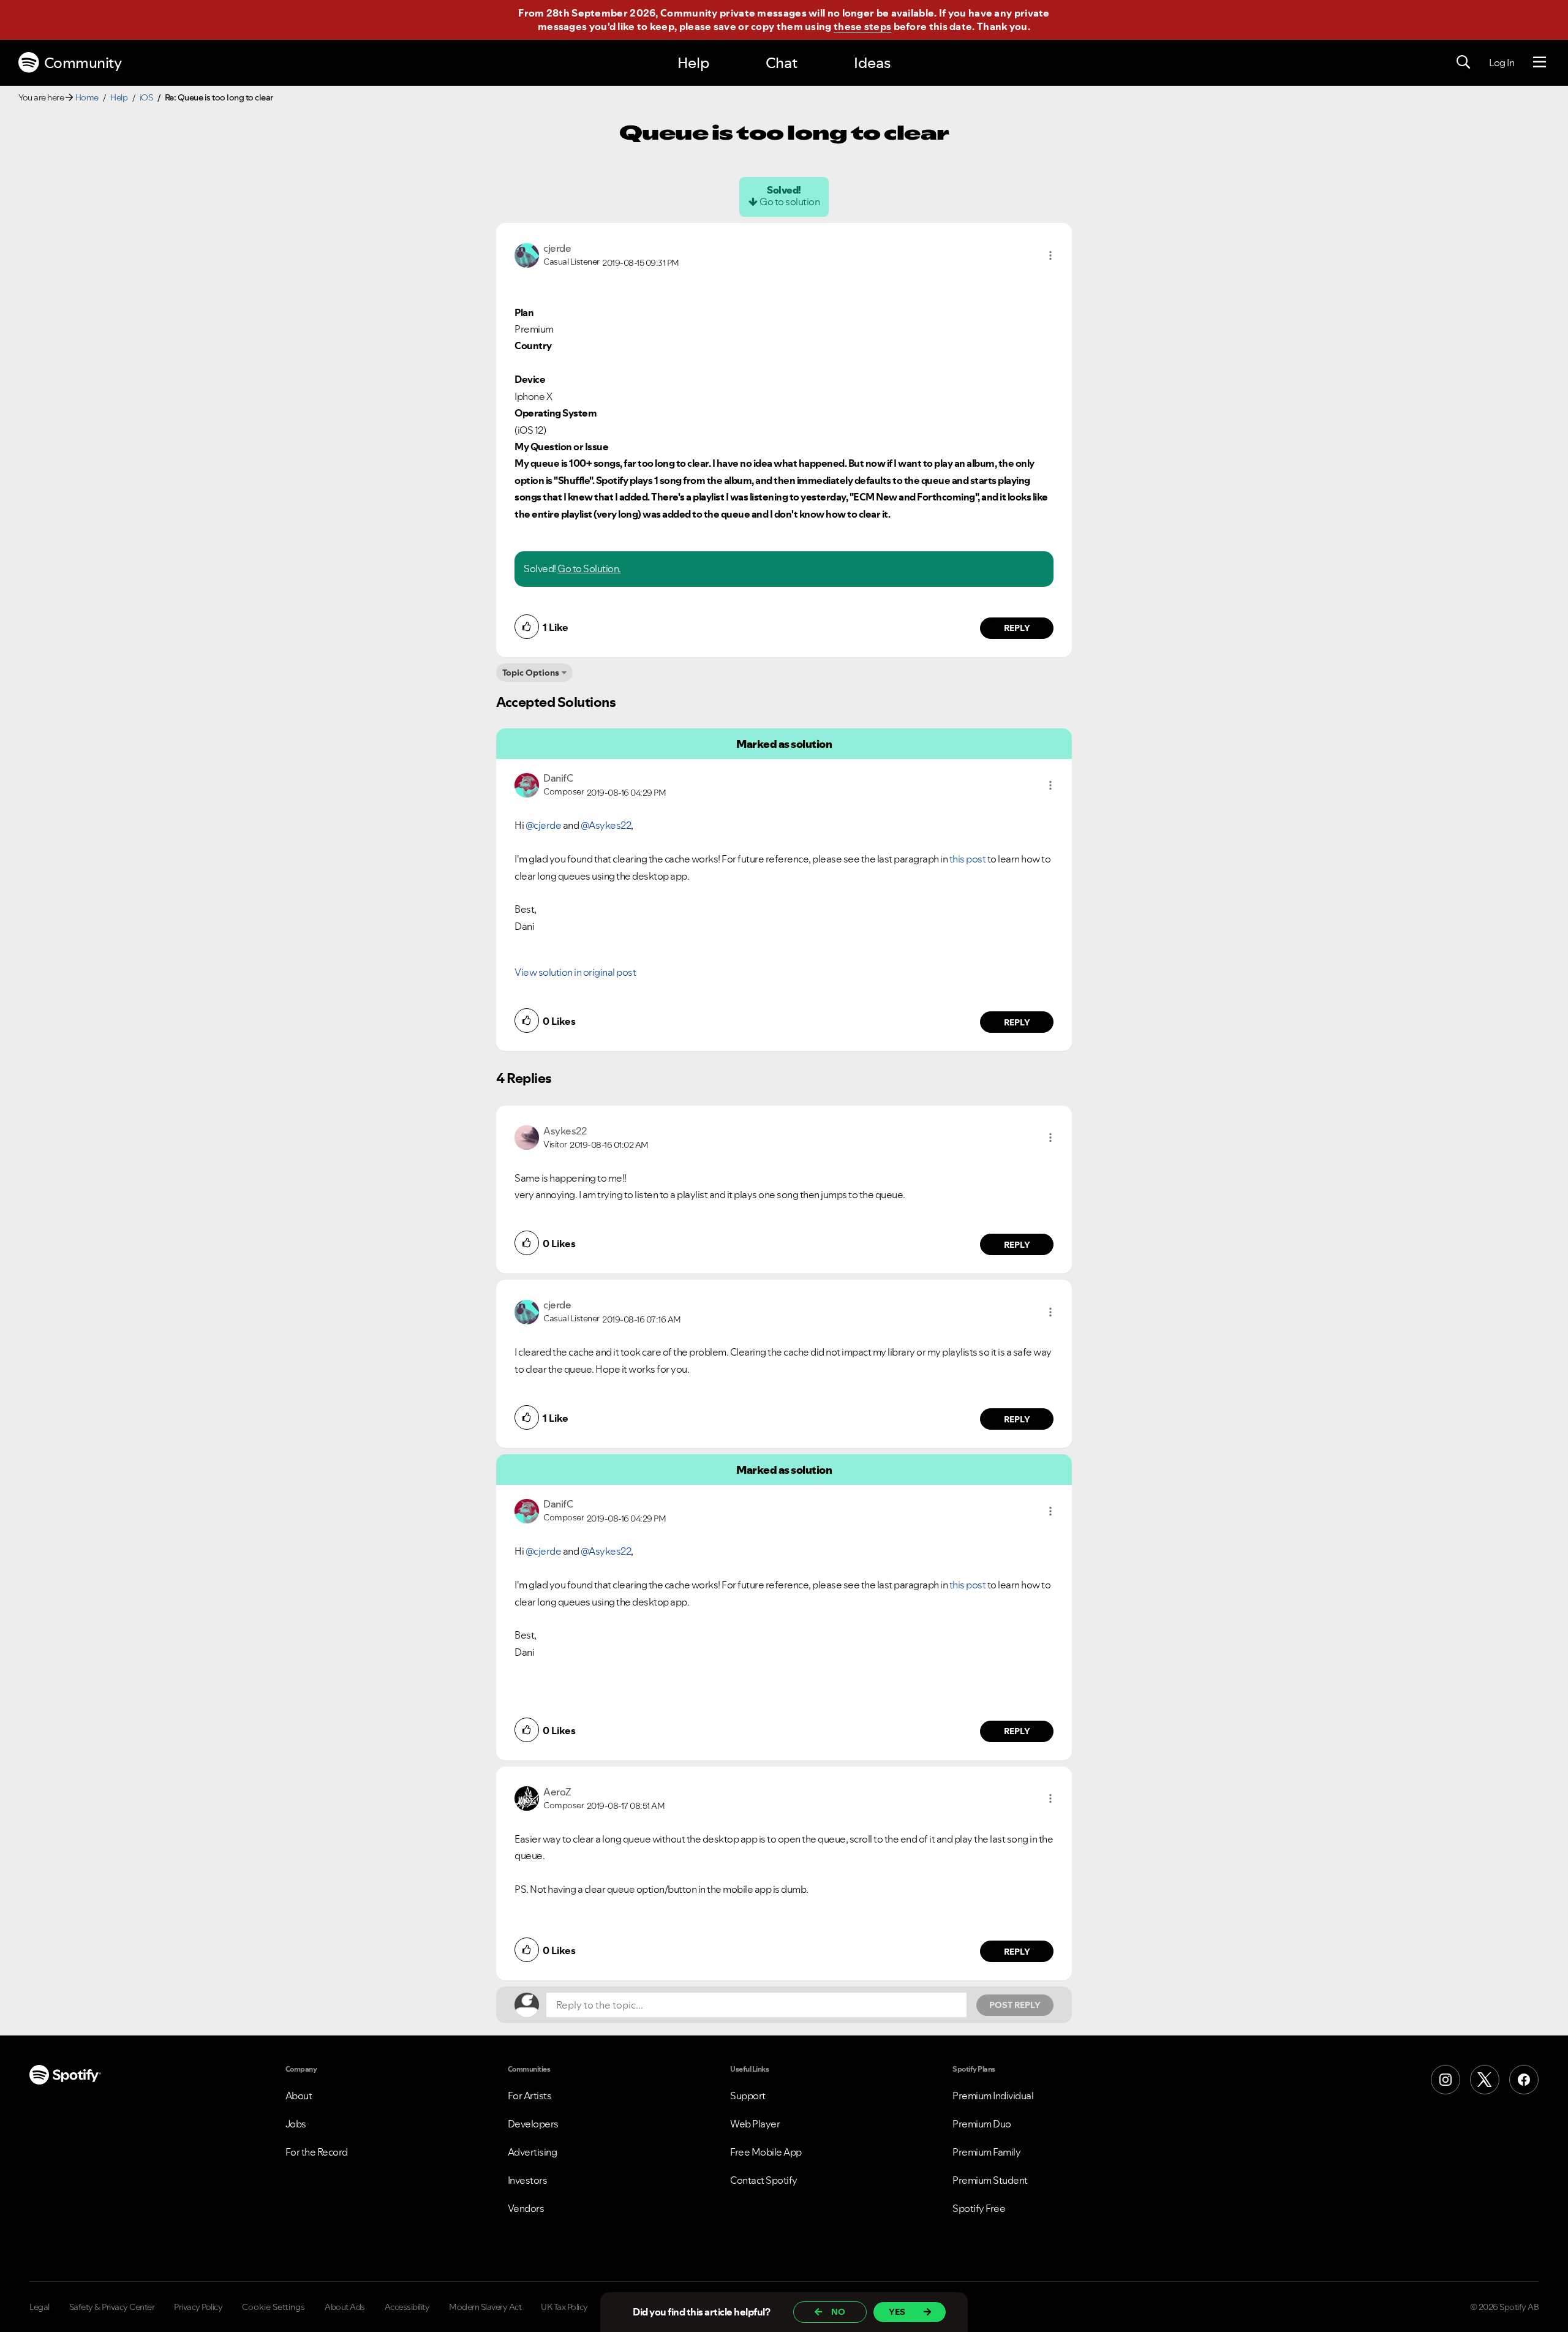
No (838, 2312)
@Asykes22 (606, 825)
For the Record (317, 2152)
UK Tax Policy (564, 2307)
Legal (40, 2307)
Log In (1502, 62)
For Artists (530, 2096)
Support (748, 2096)
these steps (862, 26)
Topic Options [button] (531, 673)
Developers (533, 2124)
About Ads (345, 2307)
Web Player (755, 2124)
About (299, 2096)
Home (87, 97)
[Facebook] (1524, 2080)
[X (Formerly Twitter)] (1485, 2080)
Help (693, 63)
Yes (897, 2312)
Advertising (533, 2152)
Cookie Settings (273, 2307)
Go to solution (790, 202)
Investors (528, 2180)
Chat (782, 63)
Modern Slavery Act (485, 2307)
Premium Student (990, 2180)
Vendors (526, 2208)
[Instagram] (1445, 2080)
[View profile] (527, 254)
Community (83, 63)
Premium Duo (982, 2124)
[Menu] (1540, 62)
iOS (146, 97)
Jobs (296, 2124)
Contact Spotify (764, 2180)
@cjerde (544, 825)
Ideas (872, 63)
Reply (1017, 628)
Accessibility (407, 2307)
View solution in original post (575, 972)
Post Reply (1015, 2005)
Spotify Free (979, 2208)
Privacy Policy (198, 2307)
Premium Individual (993, 2096)
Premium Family (986, 2152)
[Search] (1463, 62)
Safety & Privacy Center (112, 2307)
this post (968, 859)
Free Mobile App (766, 2152)
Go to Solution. (589, 568)
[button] (1050, 255)
